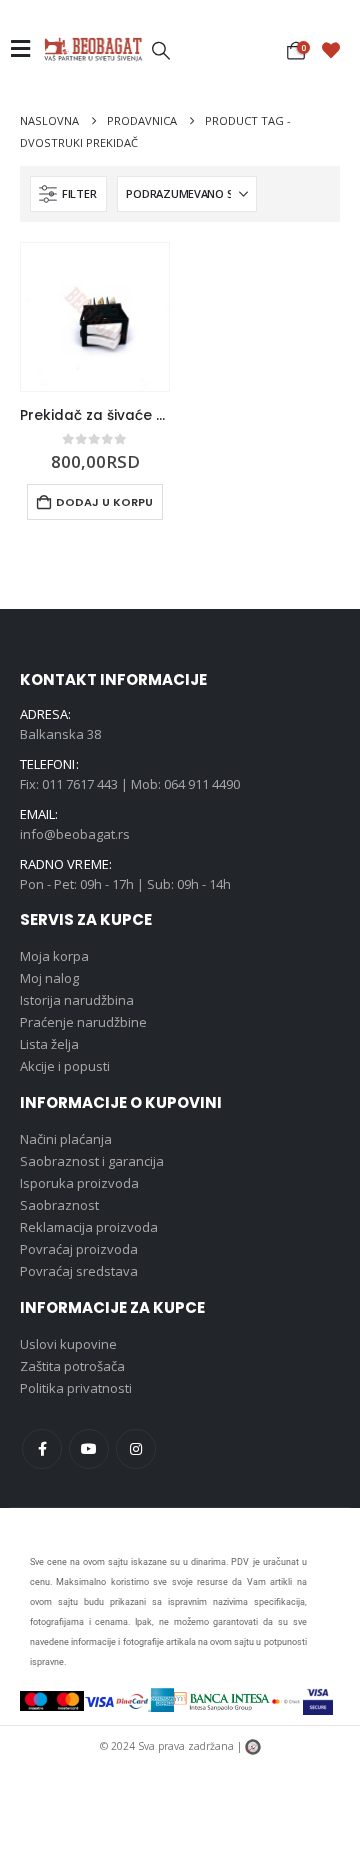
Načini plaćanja (66, 1139)
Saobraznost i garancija (92, 1161)
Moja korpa (54, 956)
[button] (161, 50)
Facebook (42, 1449)
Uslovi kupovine (68, 1344)
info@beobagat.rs (75, 834)
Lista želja (49, 1044)
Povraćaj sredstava (79, 1271)
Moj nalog (49, 978)
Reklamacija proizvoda (89, 1227)
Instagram (136, 1449)
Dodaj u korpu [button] (104, 502)
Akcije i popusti (65, 1066)
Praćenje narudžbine (83, 1022)
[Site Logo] (93, 49)
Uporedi (136, 276)
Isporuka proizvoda (79, 1183)
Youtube (89, 1449)
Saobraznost (59, 1205)
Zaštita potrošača (72, 1366)
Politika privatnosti (76, 1388)
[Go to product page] (95, 317)
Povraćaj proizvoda (79, 1249)
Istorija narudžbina (77, 1000)
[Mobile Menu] (26, 49)
